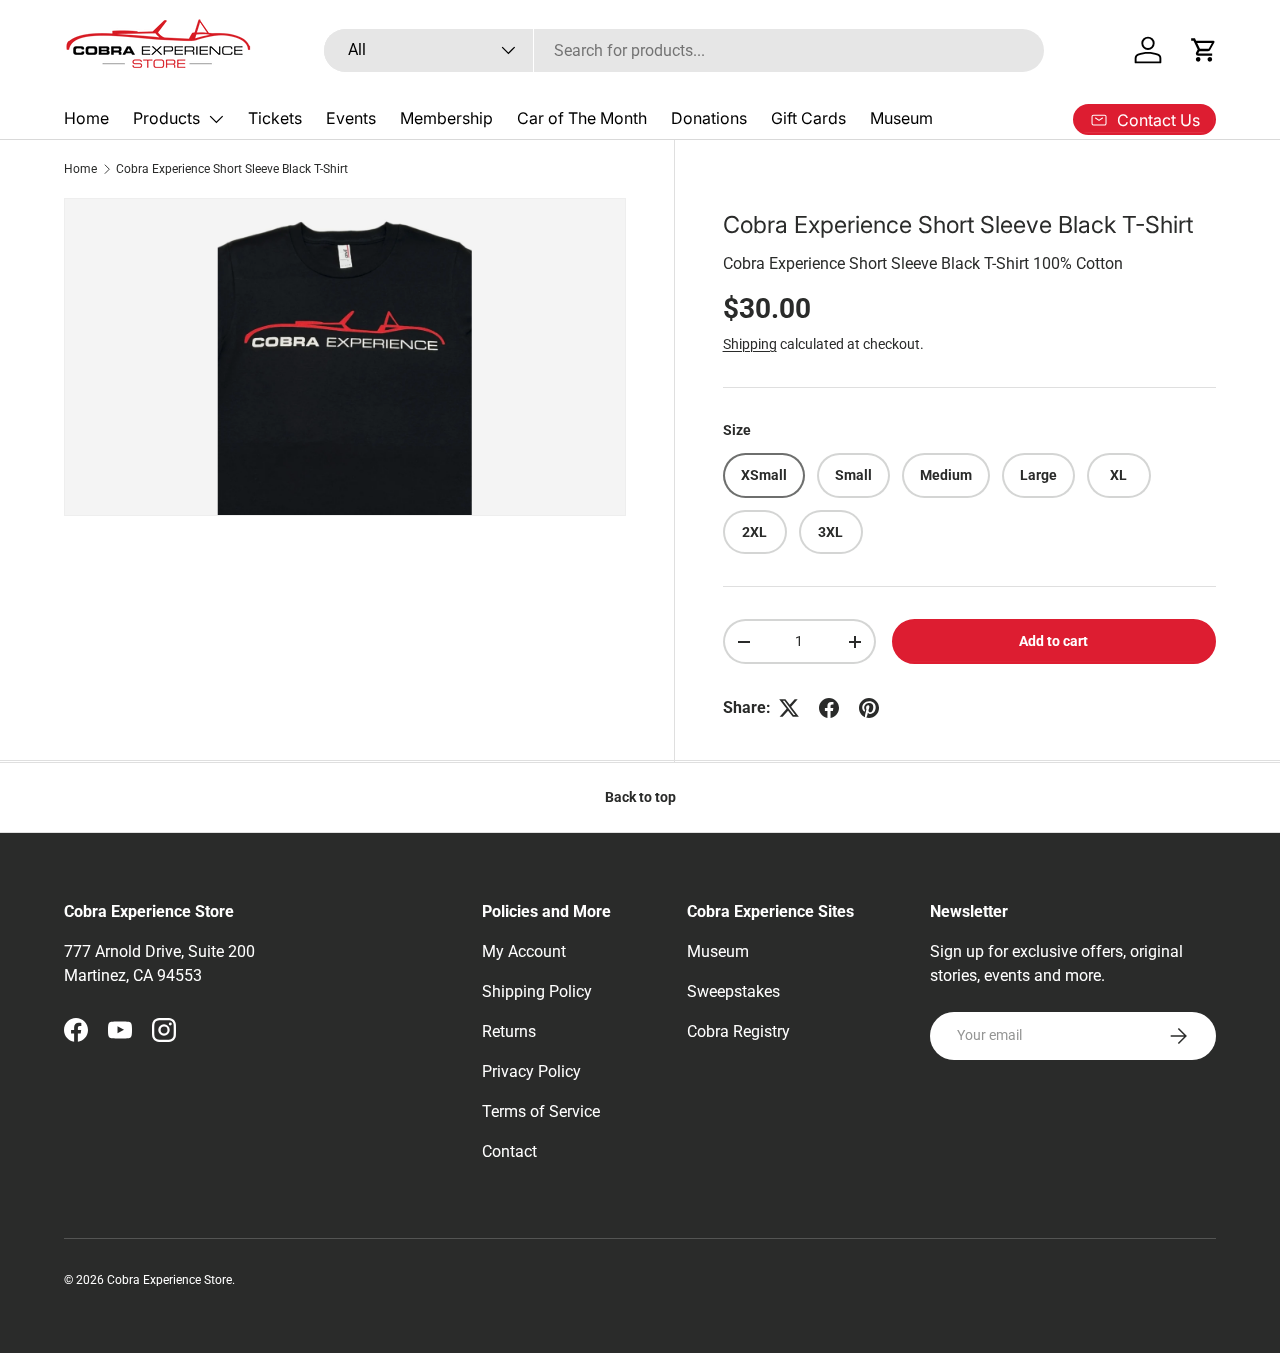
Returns (509, 1031)
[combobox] (684, 50)
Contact (509, 1151)
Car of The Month (582, 118)
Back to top (640, 797)
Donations (709, 118)
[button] (1204, 50)
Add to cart (1053, 642)
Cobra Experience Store (169, 1280)
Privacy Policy (531, 1071)
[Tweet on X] (789, 708)
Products (166, 118)
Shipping (750, 344)
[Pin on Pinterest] (869, 708)
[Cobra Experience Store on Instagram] (164, 1030)
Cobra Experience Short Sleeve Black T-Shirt (232, 169)
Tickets (275, 118)
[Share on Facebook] (829, 708)
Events (351, 118)
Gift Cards (808, 118)
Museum (901, 118)
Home (86, 118)
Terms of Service (541, 1111)
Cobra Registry (738, 1031)
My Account (524, 951)
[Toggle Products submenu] (216, 119)
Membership (446, 118)
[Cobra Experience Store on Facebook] (76, 1030)
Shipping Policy (537, 991)
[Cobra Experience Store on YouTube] (120, 1030)
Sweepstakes (733, 991)
